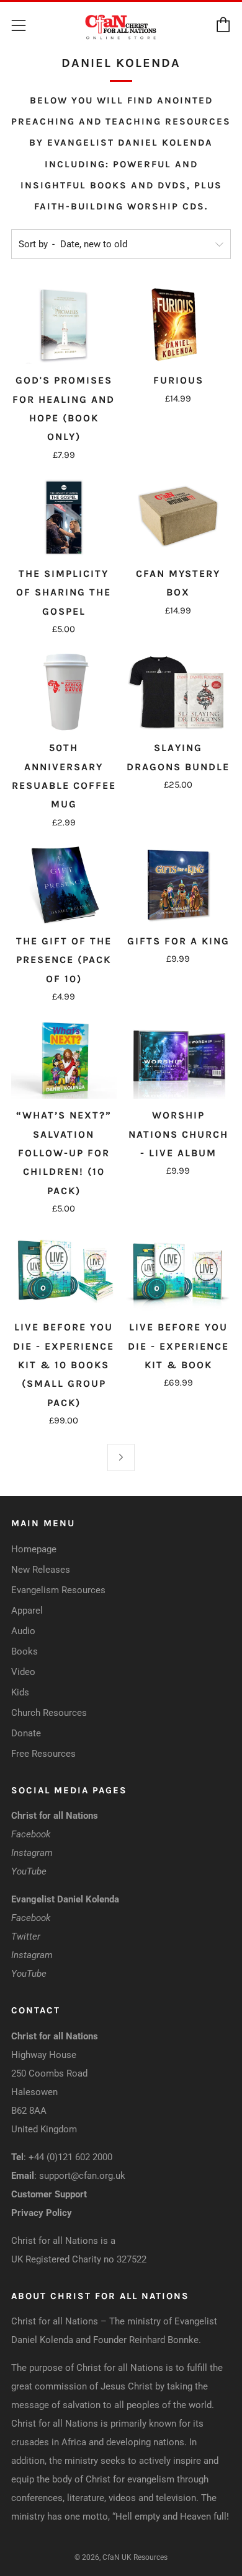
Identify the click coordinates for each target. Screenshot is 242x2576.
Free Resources (43, 1754)
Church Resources (49, 1713)
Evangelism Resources (58, 1590)
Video (23, 1672)
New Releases (41, 1570)
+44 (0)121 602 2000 (70, 2157)
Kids (20, 1692)
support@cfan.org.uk (82, 2176)
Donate (26, 1733)
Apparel (27, 1611)
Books (25, 1651)
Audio (23, 1631)
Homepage (34, 1549)
